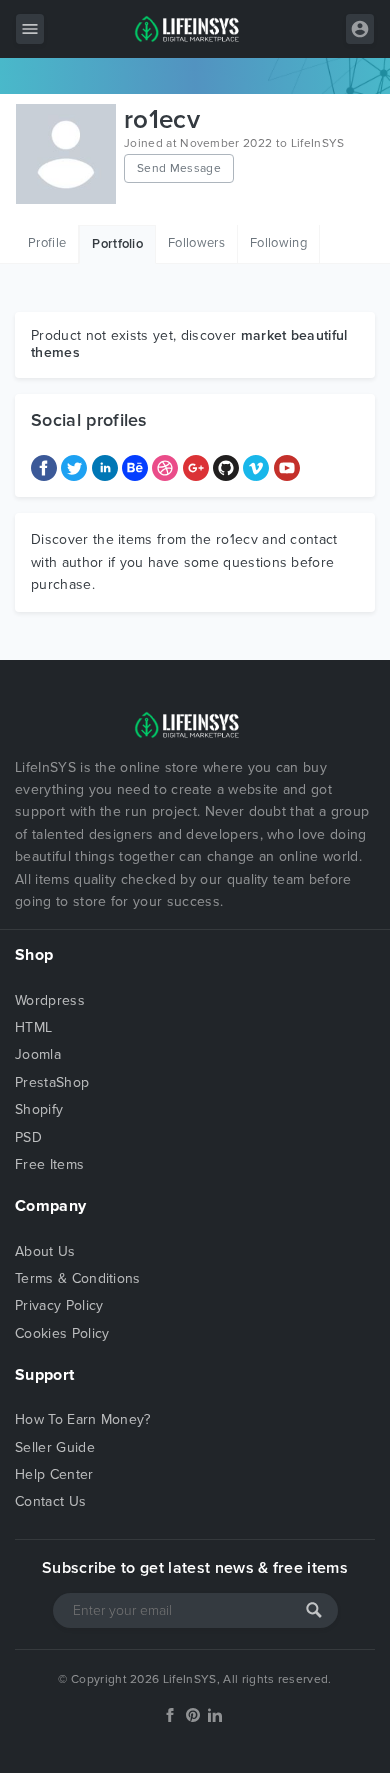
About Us (45, 1251)
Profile (47, 243)
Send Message (179, 168)
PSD (28, 1137)
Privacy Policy (59, 1305)
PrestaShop (52, 1082)
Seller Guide (55, 1447)
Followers (196, 243)
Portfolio (117, 244)
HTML (33, 1027)
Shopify (39, 1109)
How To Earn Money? (83, 1419)
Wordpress (50, 1000)
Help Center (54, 1474)
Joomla (38, 1054)
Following (278, 243)
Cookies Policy (62, 1333)
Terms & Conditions (78, 1278)
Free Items (49, 1164)
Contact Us (50, 1501)
